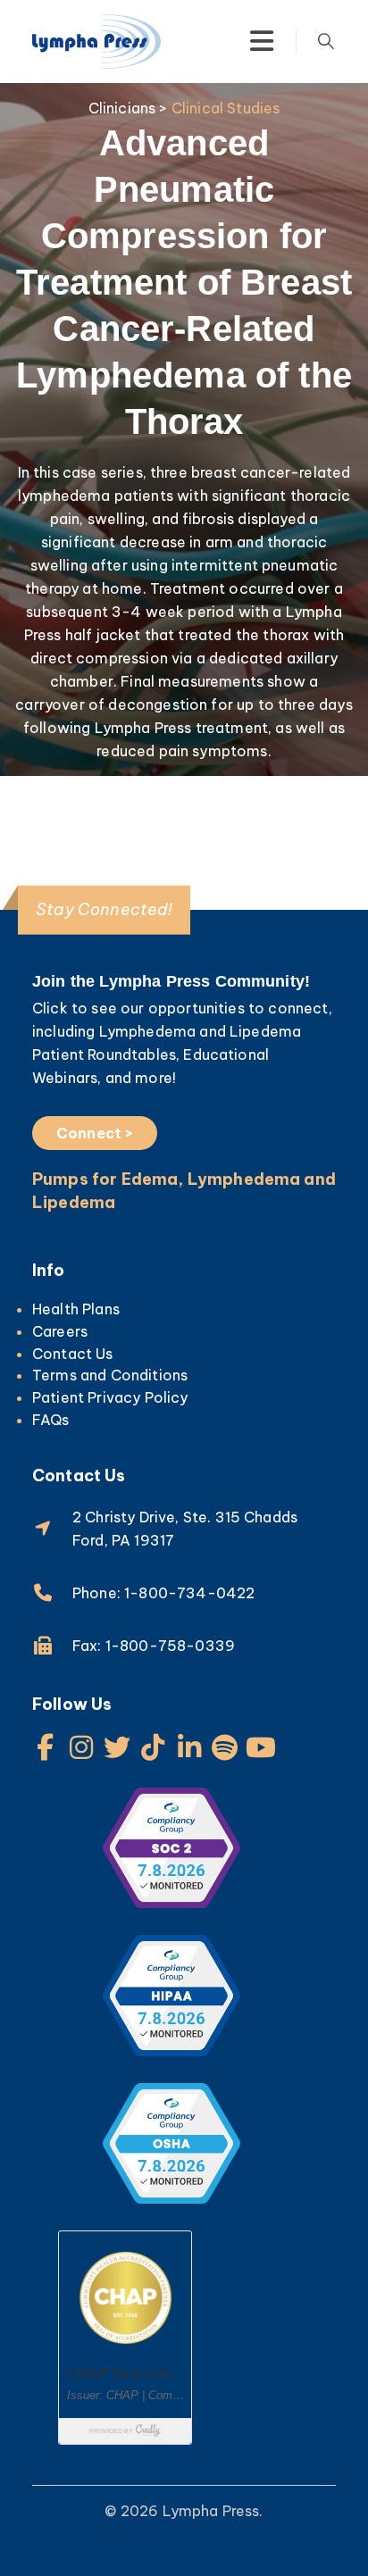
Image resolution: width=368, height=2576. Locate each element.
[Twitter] (117, 1747)
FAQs (51, 1420)
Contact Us (73, 1354)
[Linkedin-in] (189, 1747)
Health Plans (76, 1309)
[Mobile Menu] (262, 41)
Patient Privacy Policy (110, 1397)
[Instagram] (81, 1747)
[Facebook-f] (46, 1747)
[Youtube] (261, 1747)
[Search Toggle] (326, 41)
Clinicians (122, 108)
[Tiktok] (154, 1747)
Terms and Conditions (110, 1375)
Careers (60, 1331)
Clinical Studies (226, 108)
